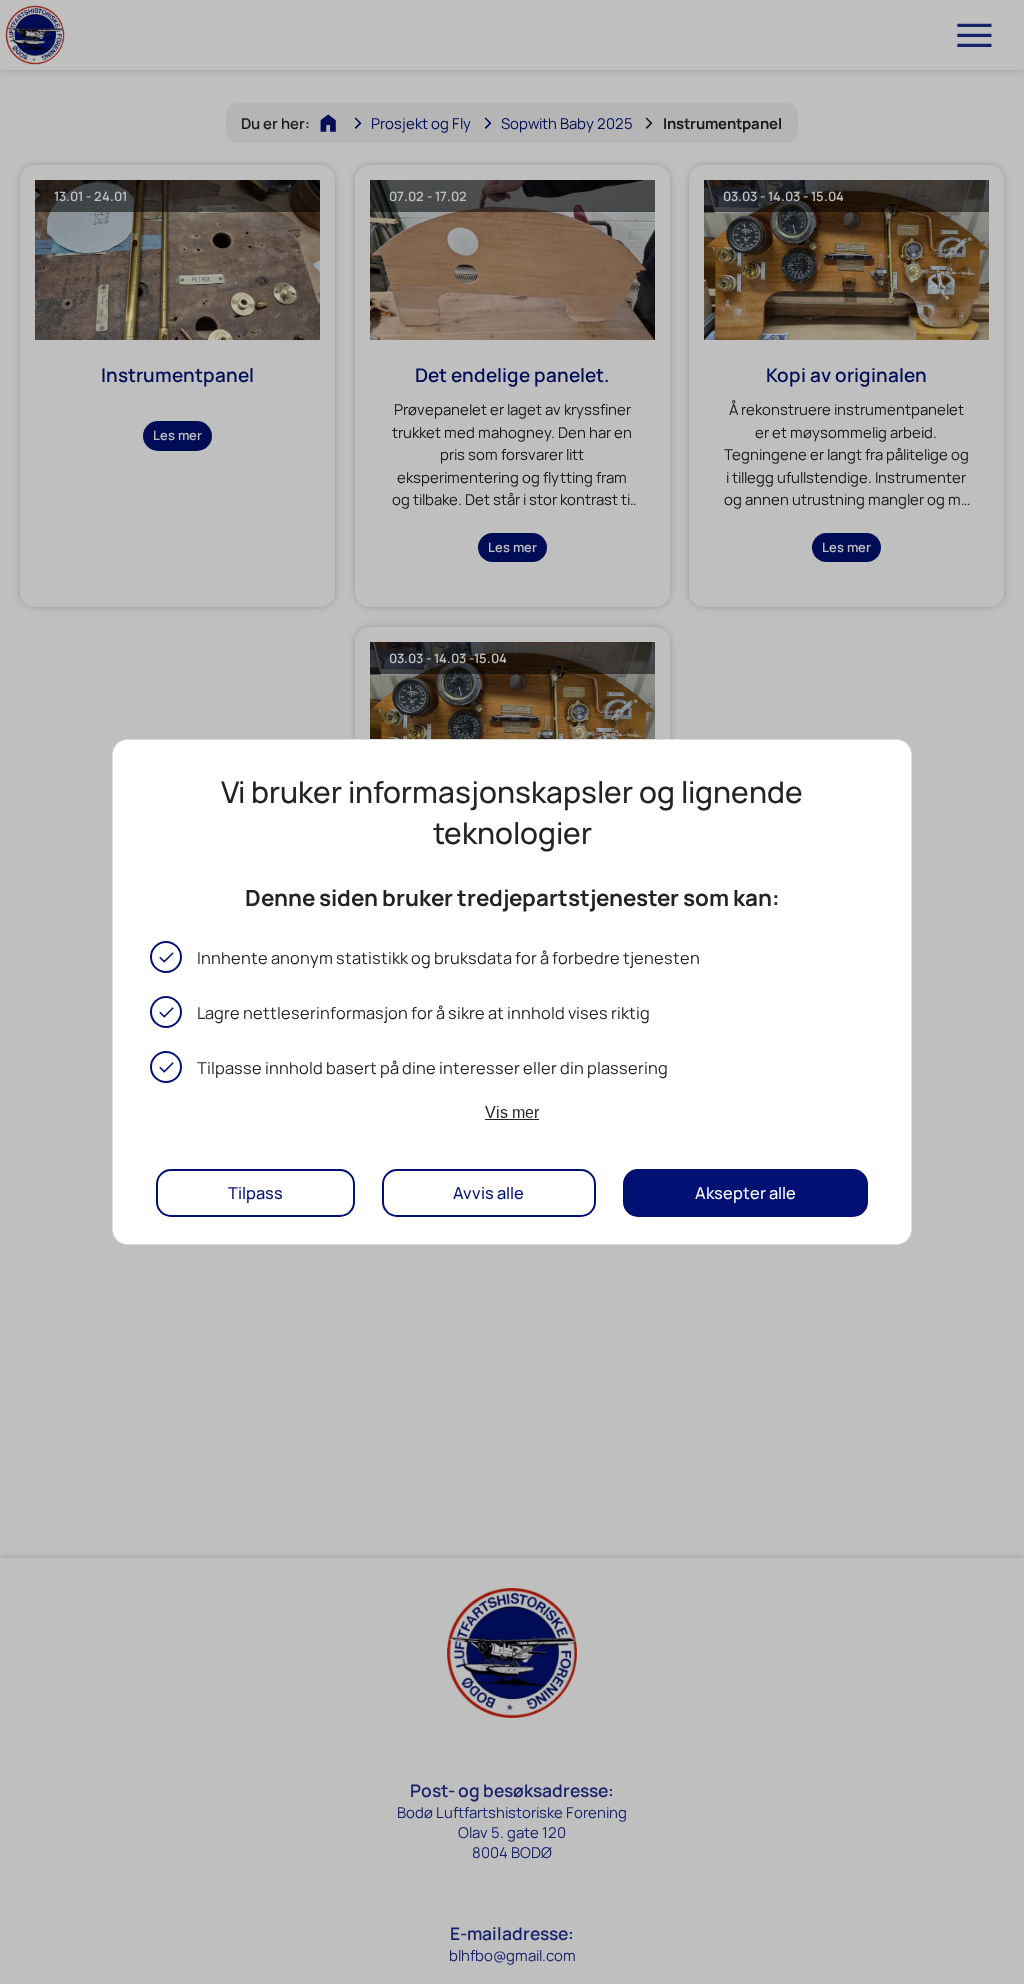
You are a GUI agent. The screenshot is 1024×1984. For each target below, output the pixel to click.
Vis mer (512, 1112)
